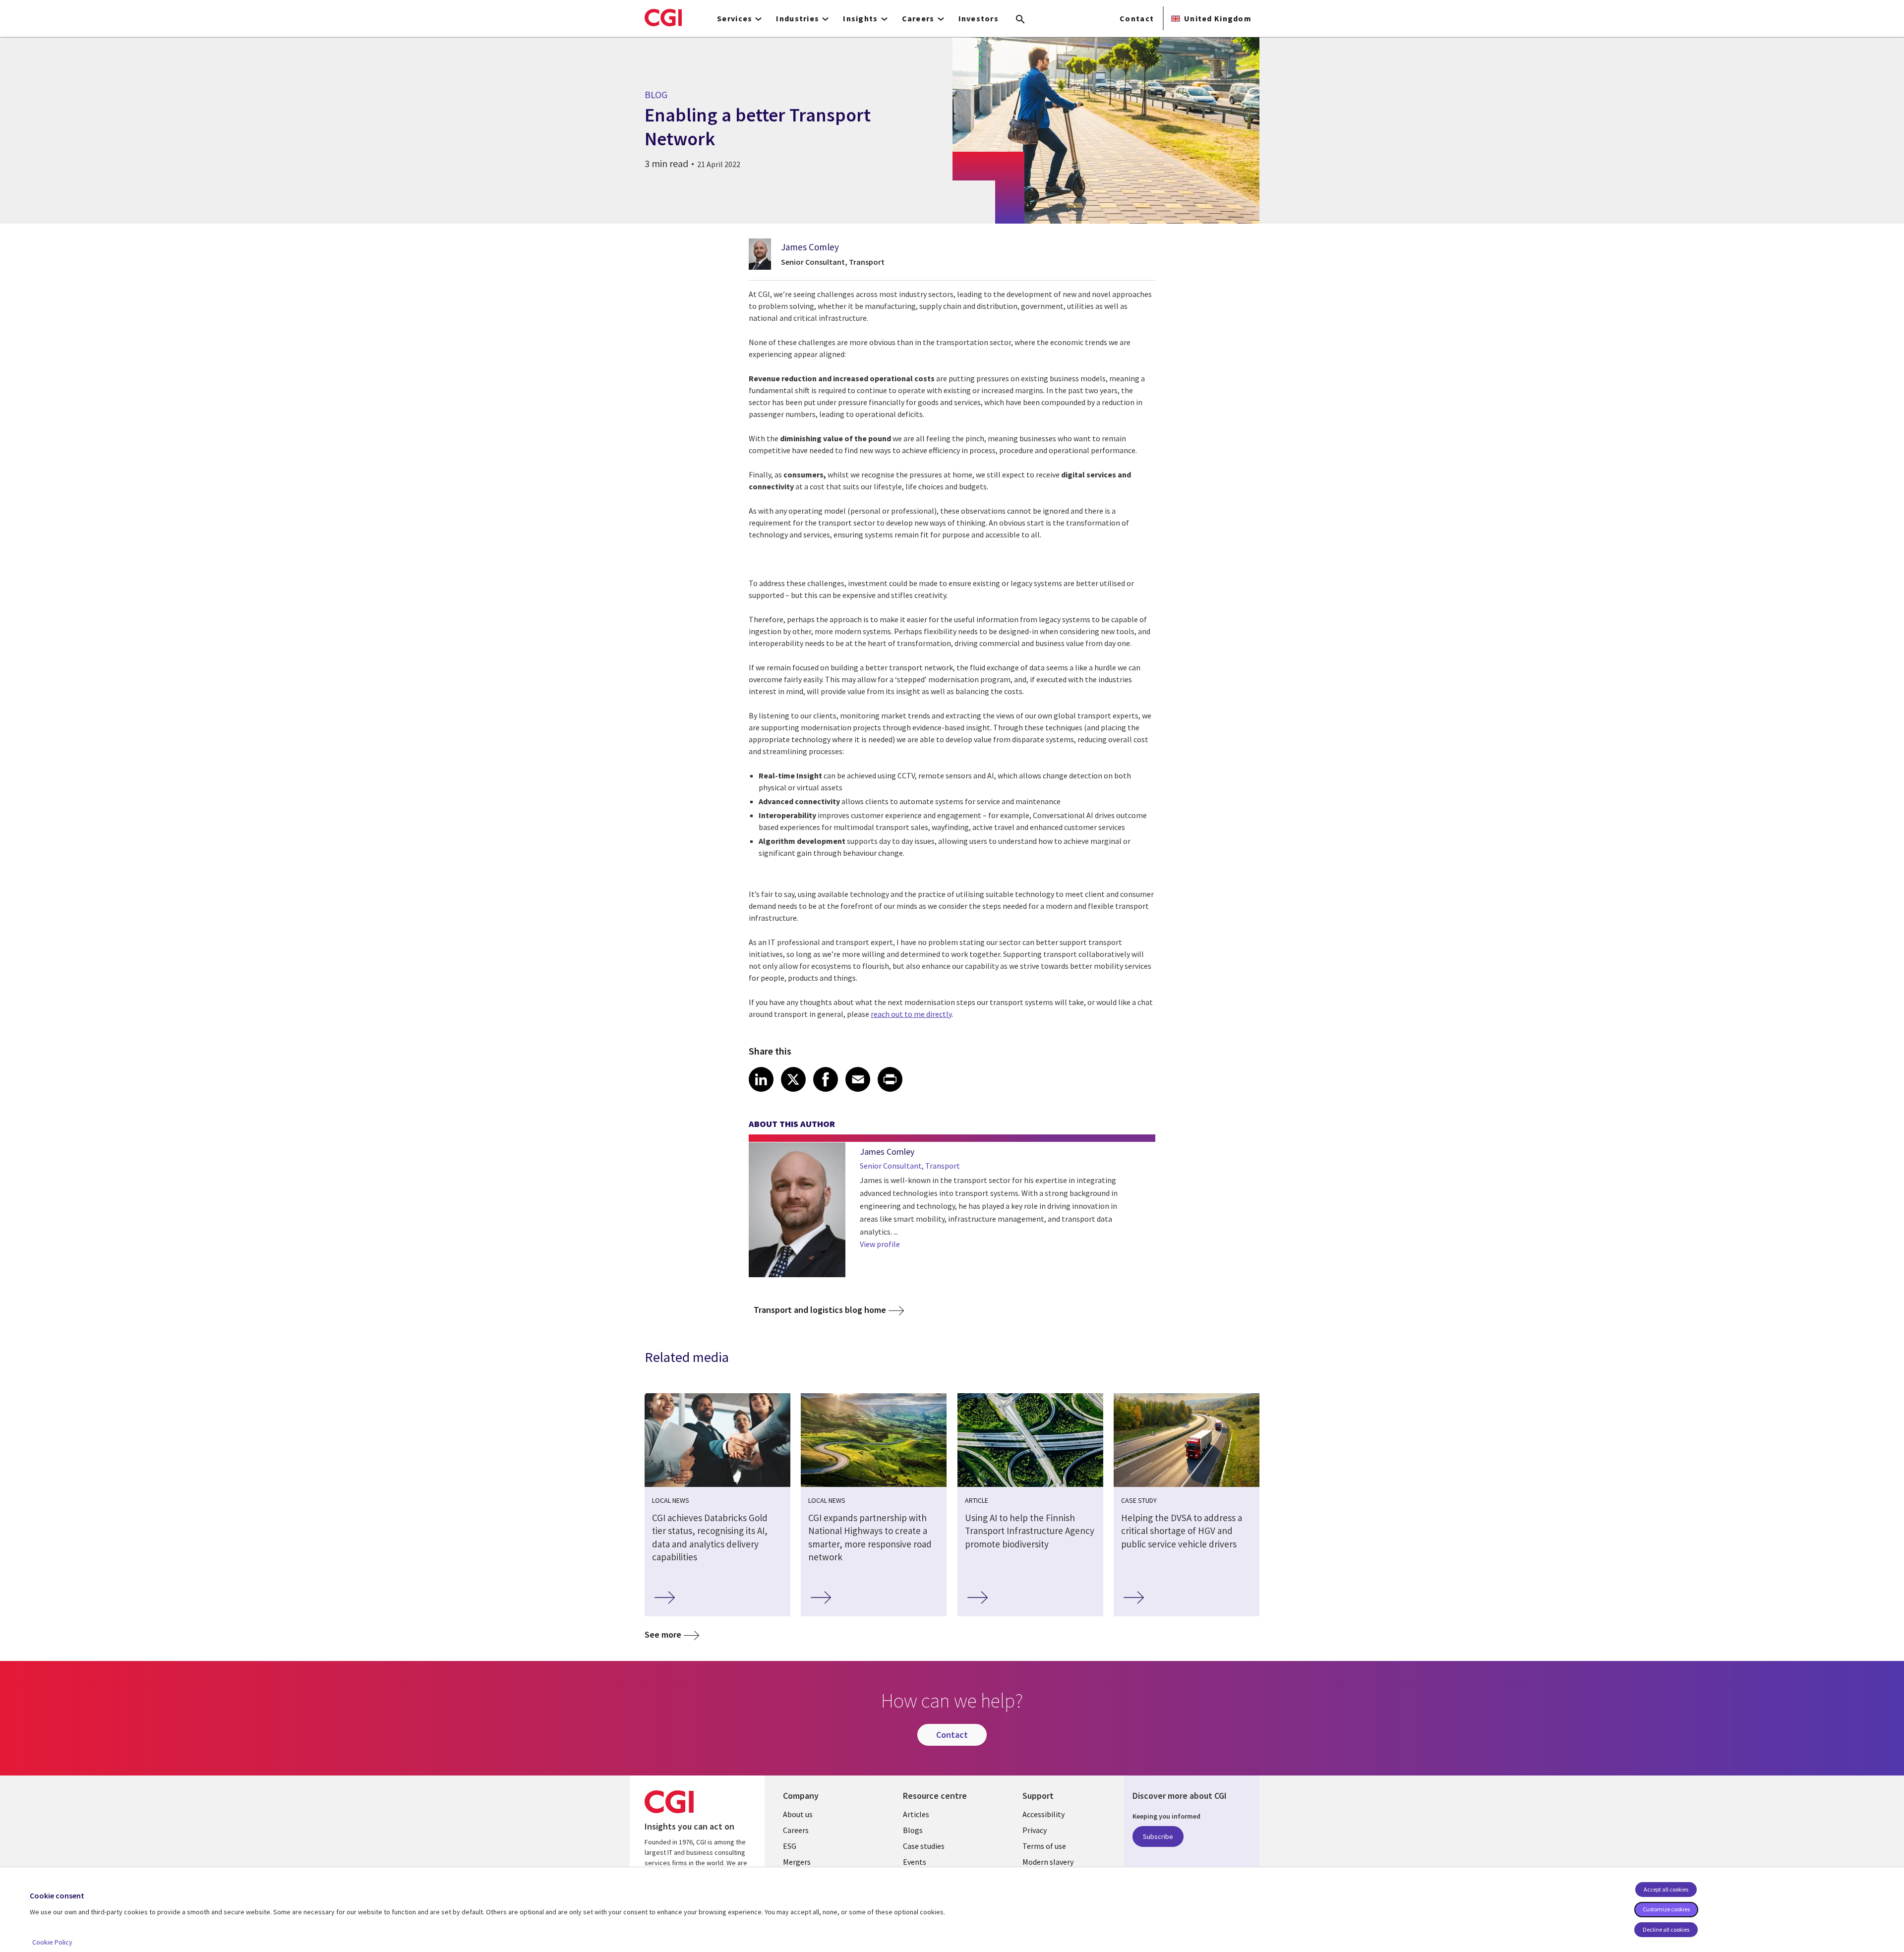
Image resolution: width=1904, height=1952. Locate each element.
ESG (790, 1846)
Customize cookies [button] (1666, 1909)
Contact (1137, 18)
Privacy (1035, 1830)
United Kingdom (1218, 18)
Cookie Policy (52, 1942)
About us (798, 1814)
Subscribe (1158, 1836)
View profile (880, 1244)
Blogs (913, 1830)
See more (663, 1634)
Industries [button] (798, 18)
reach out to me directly (911, 1014)
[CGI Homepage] (663, 17)
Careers (796, 1830)
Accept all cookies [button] (1666, 1889)
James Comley (810, 247)
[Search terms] (1020, 20)
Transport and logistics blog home (820, 1310)
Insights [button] (860, 18)
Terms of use (1044, 1846)
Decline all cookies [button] (1666, 1929)
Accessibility (1043, 1814)
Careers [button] (918, 18)
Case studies (924, 1846)
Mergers (797, 1862)
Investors (979, 18)
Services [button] (735, 18)
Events (915, 1862)
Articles (916, 1814)
